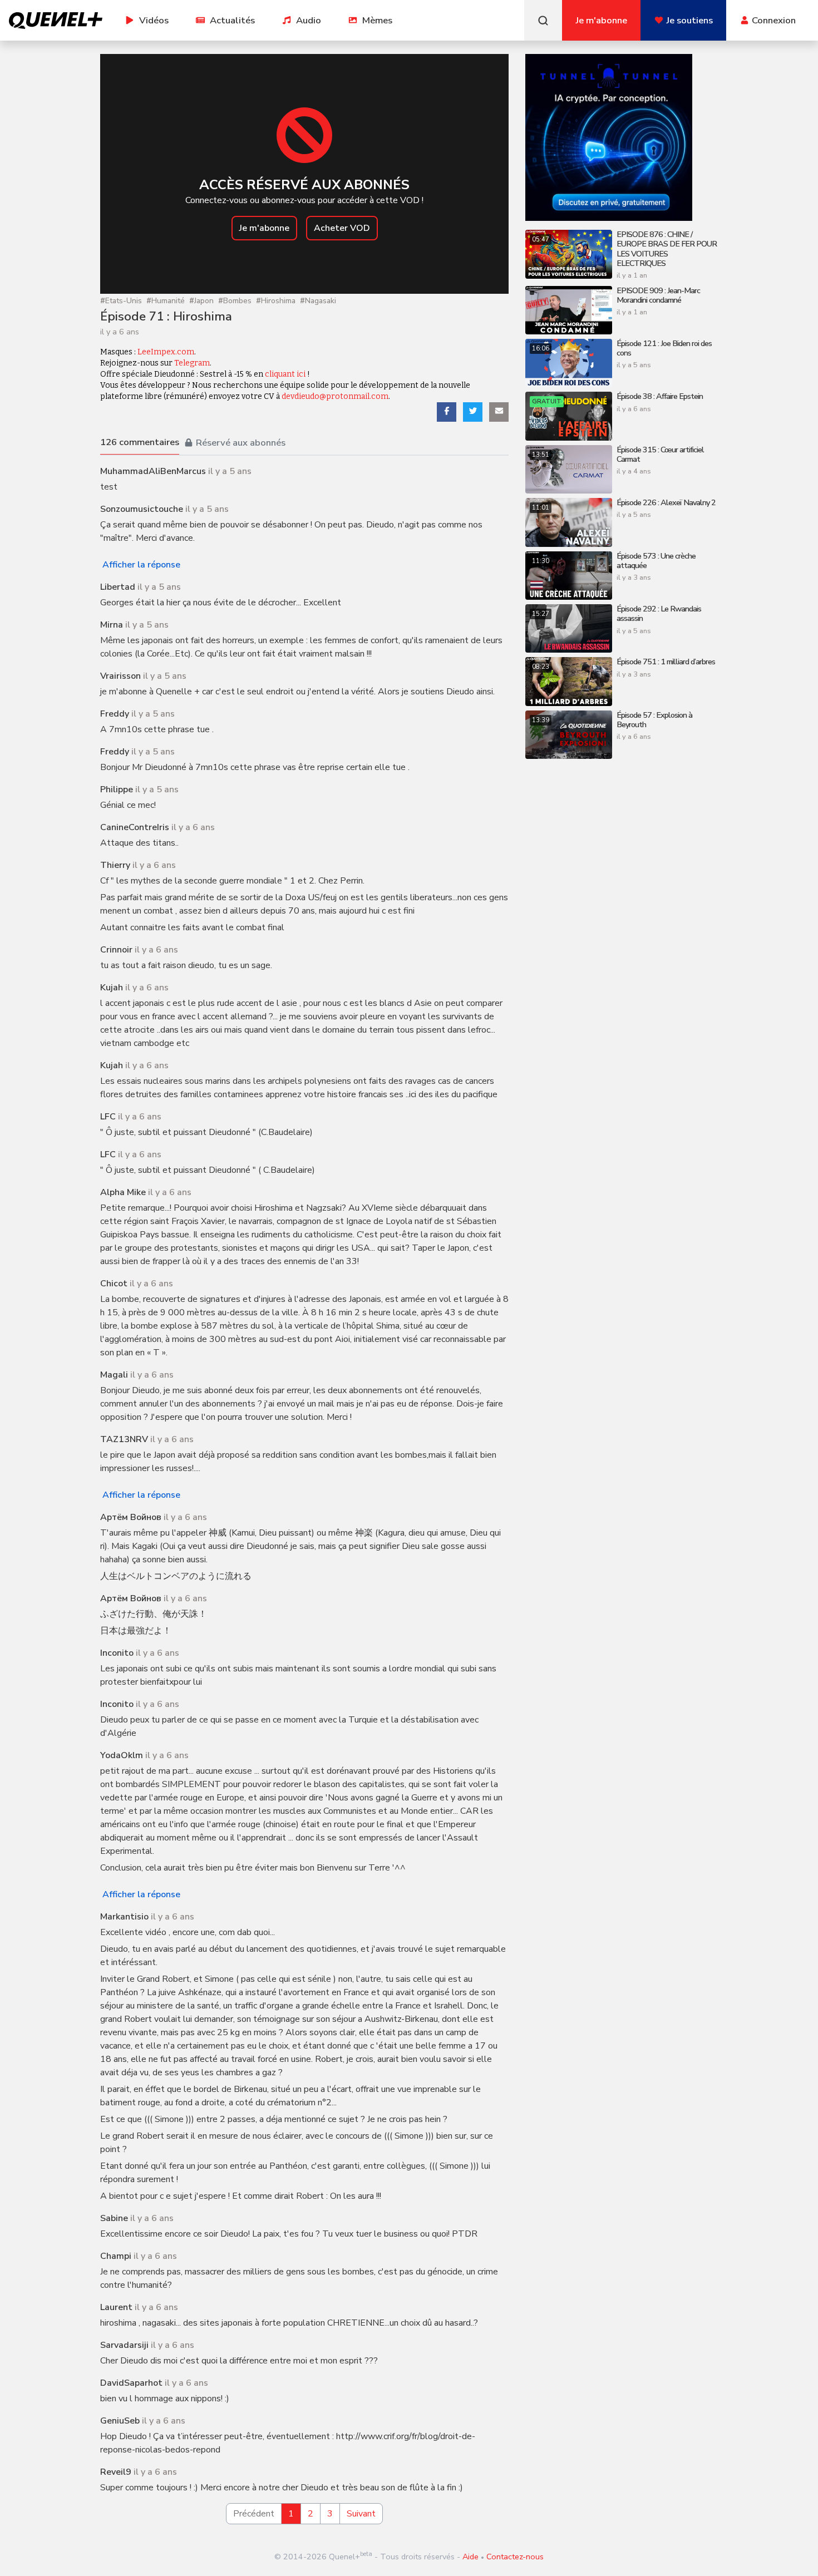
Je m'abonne (264, 228)
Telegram (192, 363)
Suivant (361, 2514)
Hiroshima (276, 301)
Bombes (235, 301)
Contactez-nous (515, 2557)
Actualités (232, 20)
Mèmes (377, 20)
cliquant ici (285, 374)
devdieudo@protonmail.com (335, 396)
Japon (201, 301)
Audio (309, 20)
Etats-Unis (121, 301)
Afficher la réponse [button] (141, 565)
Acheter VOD (342, 228)
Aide (470, 2557)
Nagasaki (318, 301)
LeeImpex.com (166, 352)
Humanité (166, 301)
